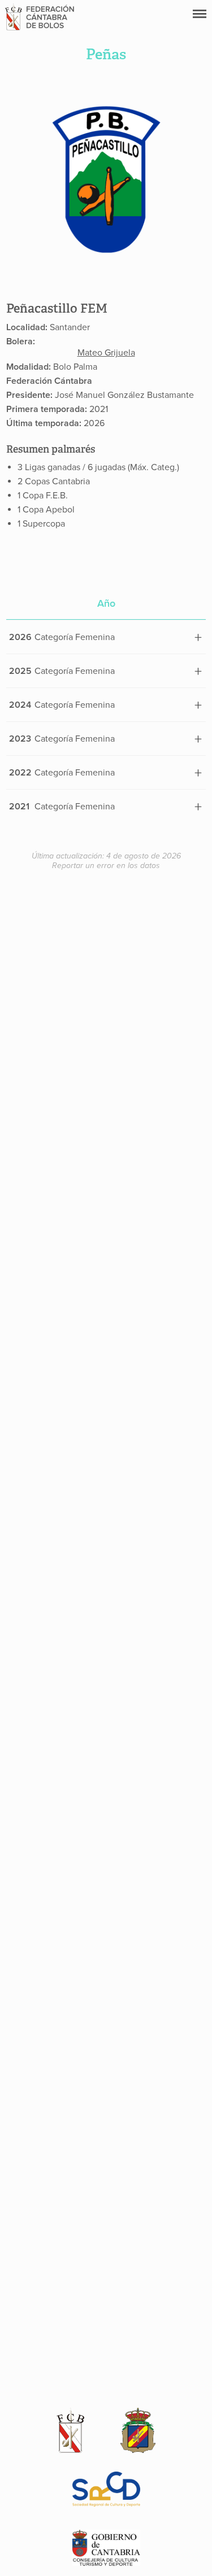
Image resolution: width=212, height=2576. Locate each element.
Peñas (106, 54)
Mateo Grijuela (106, 353)
